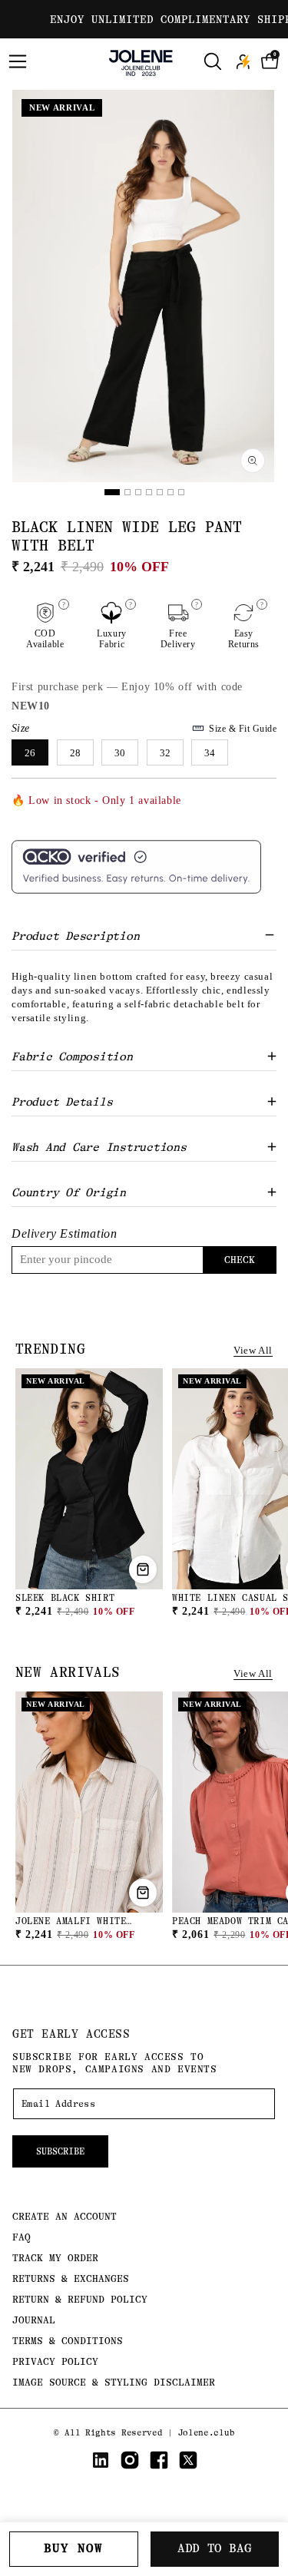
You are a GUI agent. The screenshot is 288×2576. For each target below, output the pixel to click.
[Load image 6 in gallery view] (170, 492)
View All (253, 1350)
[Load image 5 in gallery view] (160, 492)
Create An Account (65, 2216)
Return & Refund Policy (80, 2299)
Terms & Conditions (68, 2341)
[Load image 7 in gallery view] (181, 492)
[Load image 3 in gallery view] (138, 492)
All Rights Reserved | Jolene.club (149, 2433)
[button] (270, 61)
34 (210, 753)
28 (75, 753)
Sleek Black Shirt (65, 1598)
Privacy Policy (55, 2361)
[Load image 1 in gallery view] (112, 492)
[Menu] (18, 61)
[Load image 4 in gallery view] (149, 492)
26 (30, 753)
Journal (34, 2320)
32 (165, 753)
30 (120, 753)
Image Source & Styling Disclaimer (114, 2382)
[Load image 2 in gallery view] (127, 492)
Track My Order (55, 2258)
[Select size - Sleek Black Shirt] (143, 1569)
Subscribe (60, 2151)
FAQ (22, 2237)
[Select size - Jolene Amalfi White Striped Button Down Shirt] (143, 1893)
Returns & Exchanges (71, 2278)
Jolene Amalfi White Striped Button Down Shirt (88, 1927)
